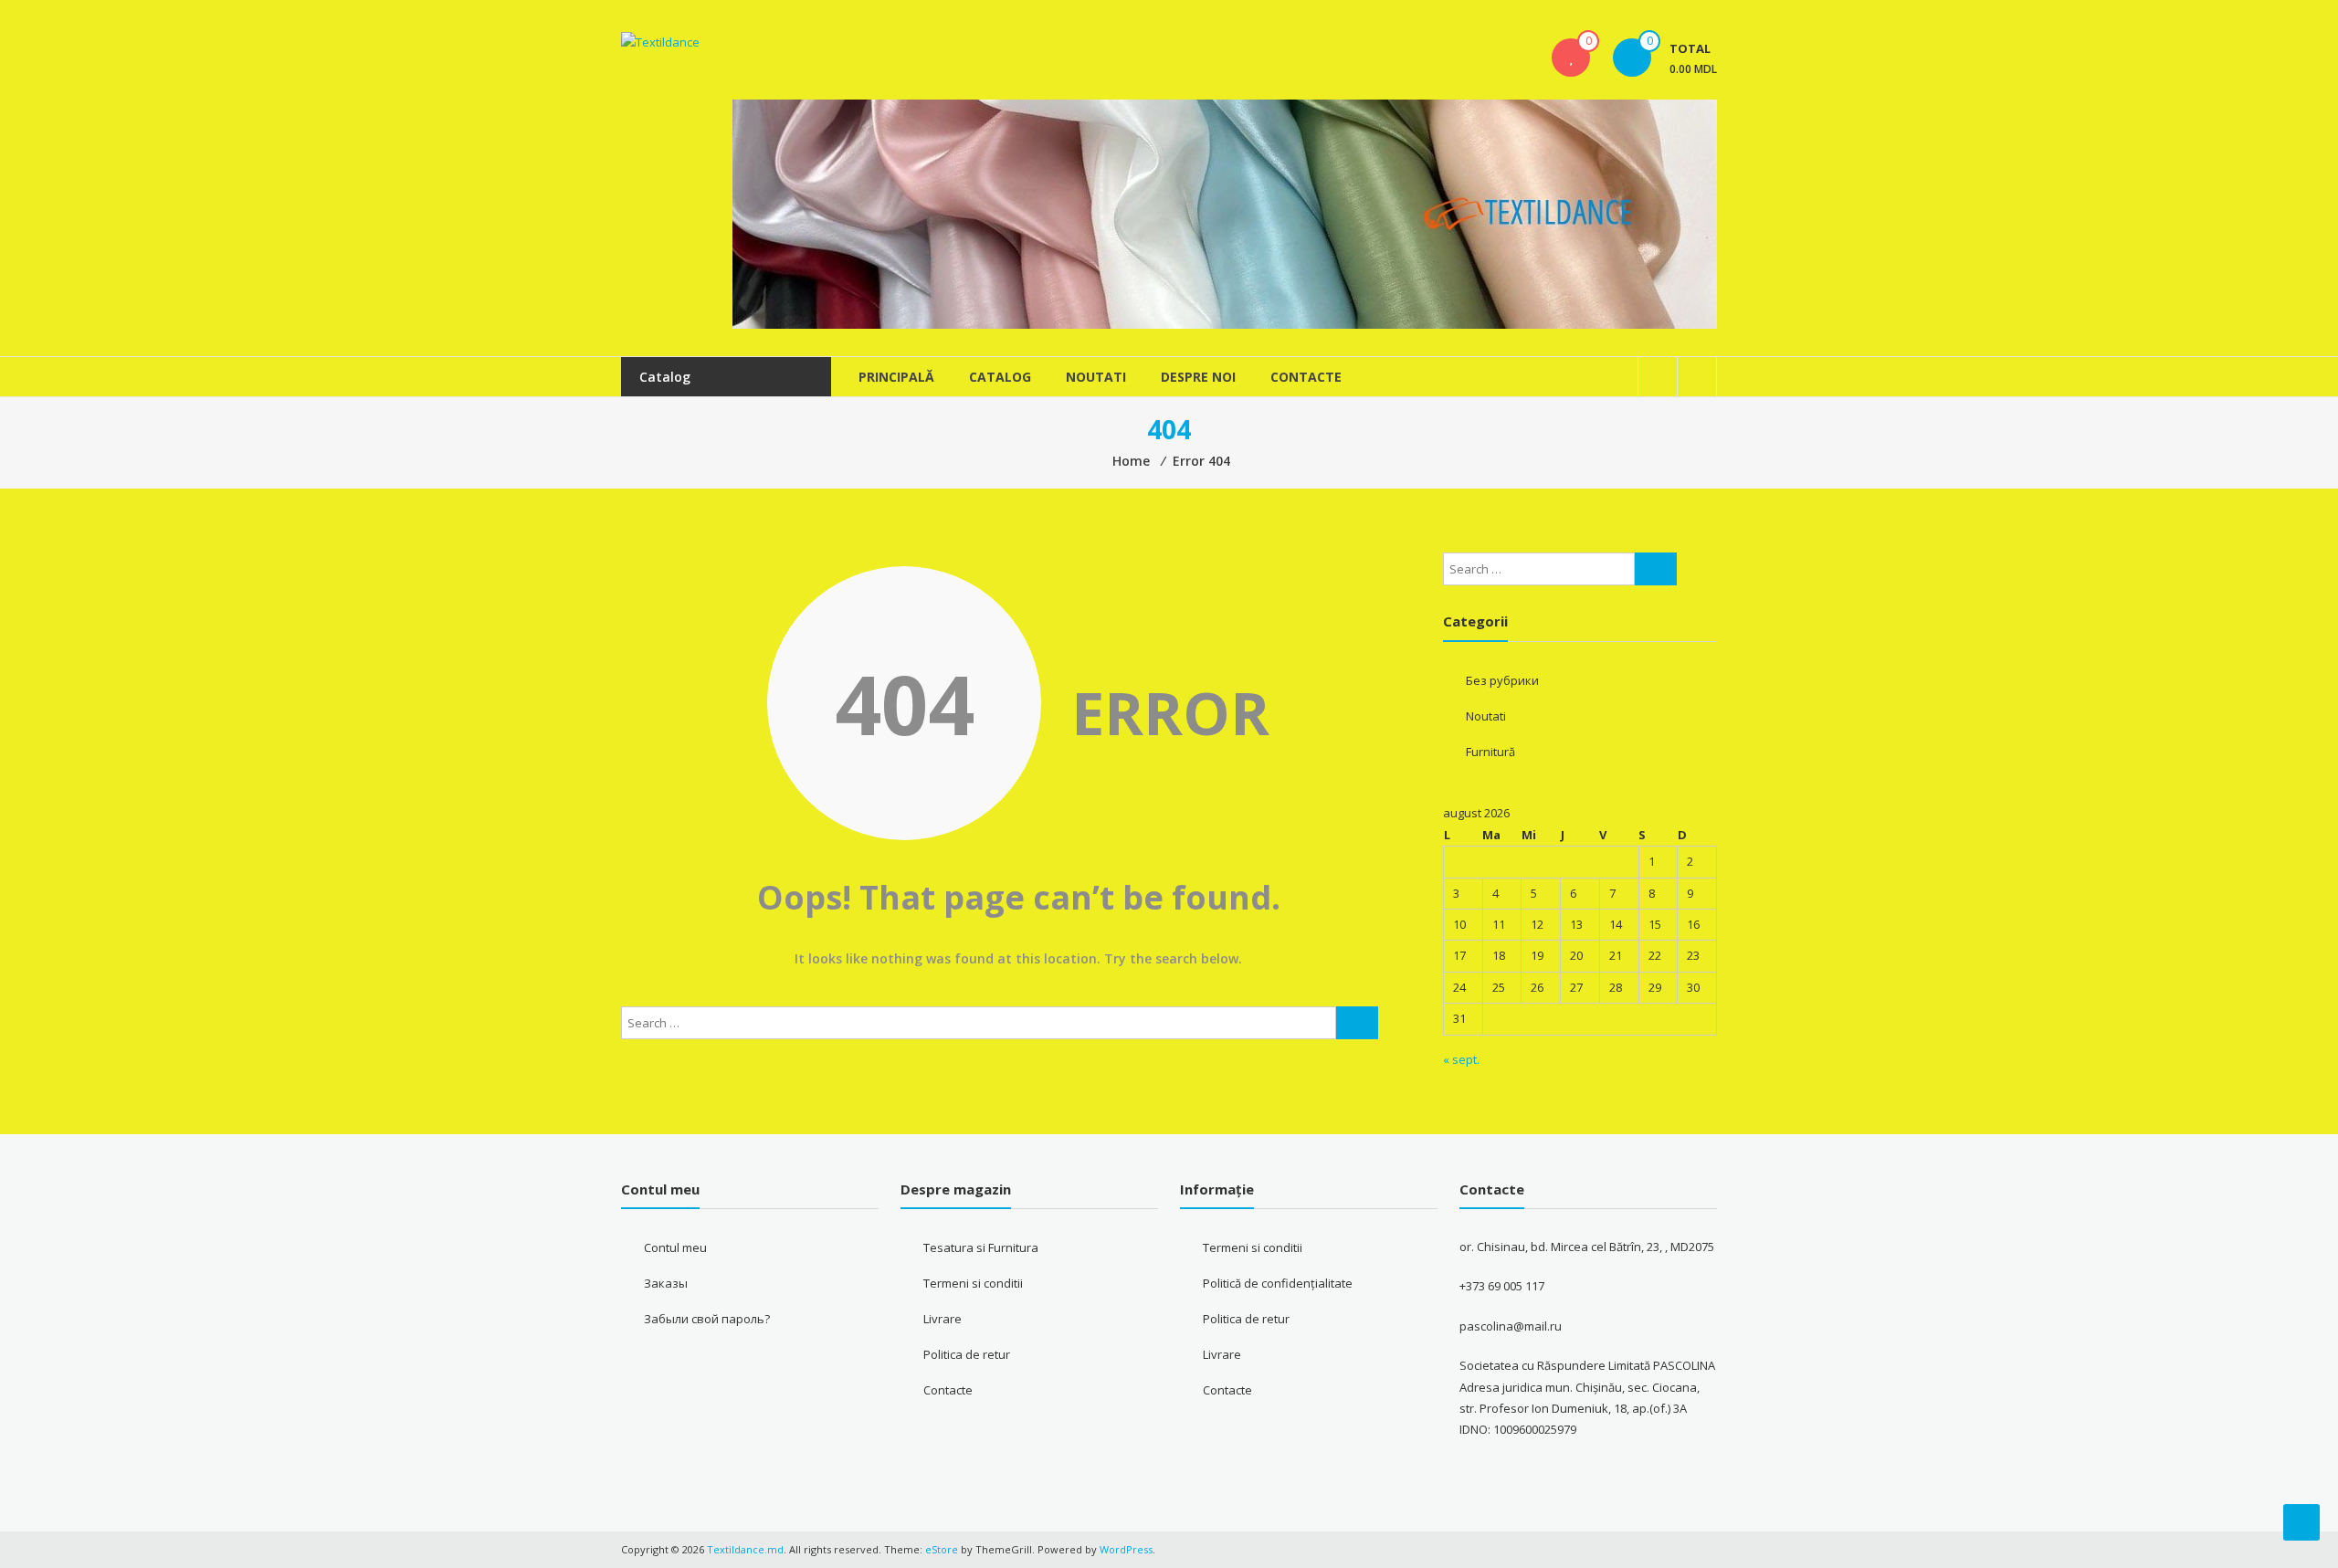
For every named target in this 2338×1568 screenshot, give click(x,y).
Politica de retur (967, 1354)
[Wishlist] (1571, 58)
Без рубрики (1502, 680)
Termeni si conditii (973, 1283)
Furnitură (1490, 752)
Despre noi (1198, 377)
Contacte (1306, 377)
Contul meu (675, 1247)
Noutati (1096, 377)
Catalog (1000, 377)
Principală (896, 377)
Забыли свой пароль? (707, 1319)
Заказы (666, 1283)
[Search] (1357, 1023)
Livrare (943, 1319)
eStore (942, 1549)
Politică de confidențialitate (1278, 1283)
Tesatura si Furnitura (981, 1247)
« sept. (1461, 1059)
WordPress (1126, 1549)
